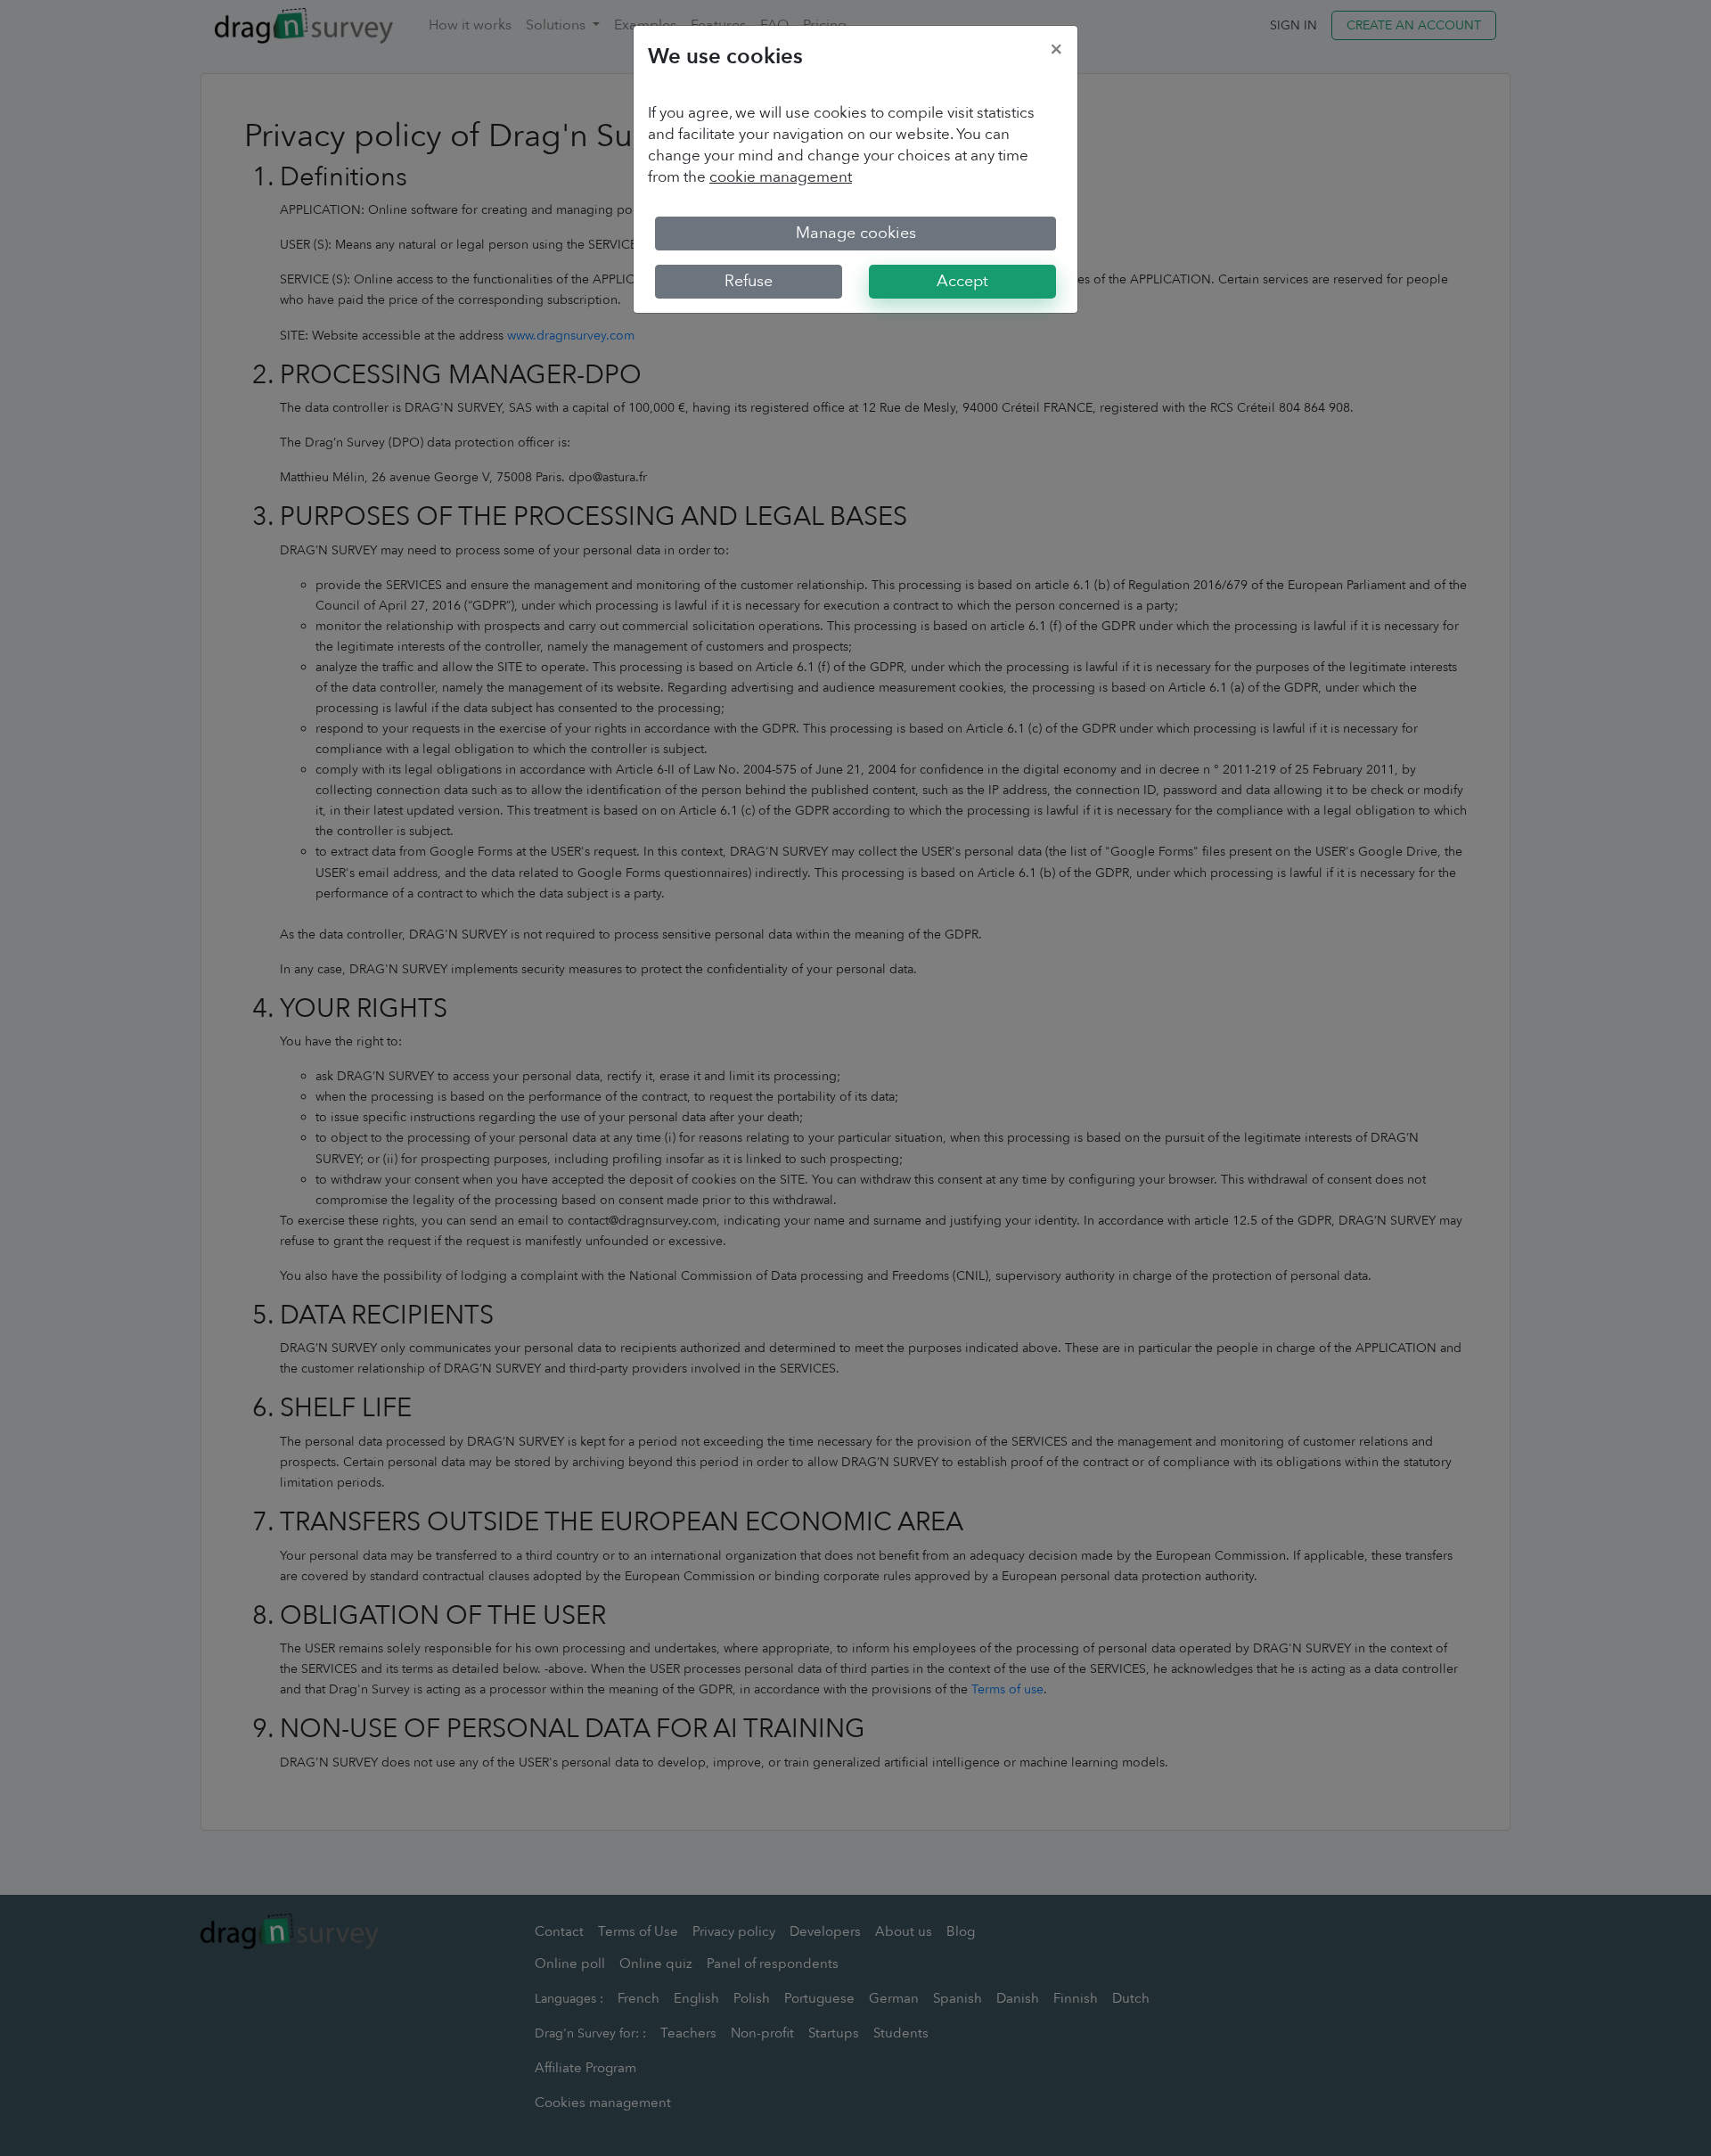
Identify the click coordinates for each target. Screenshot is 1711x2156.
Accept (962, 281)
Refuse (749, 281)
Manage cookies (856, 233)
